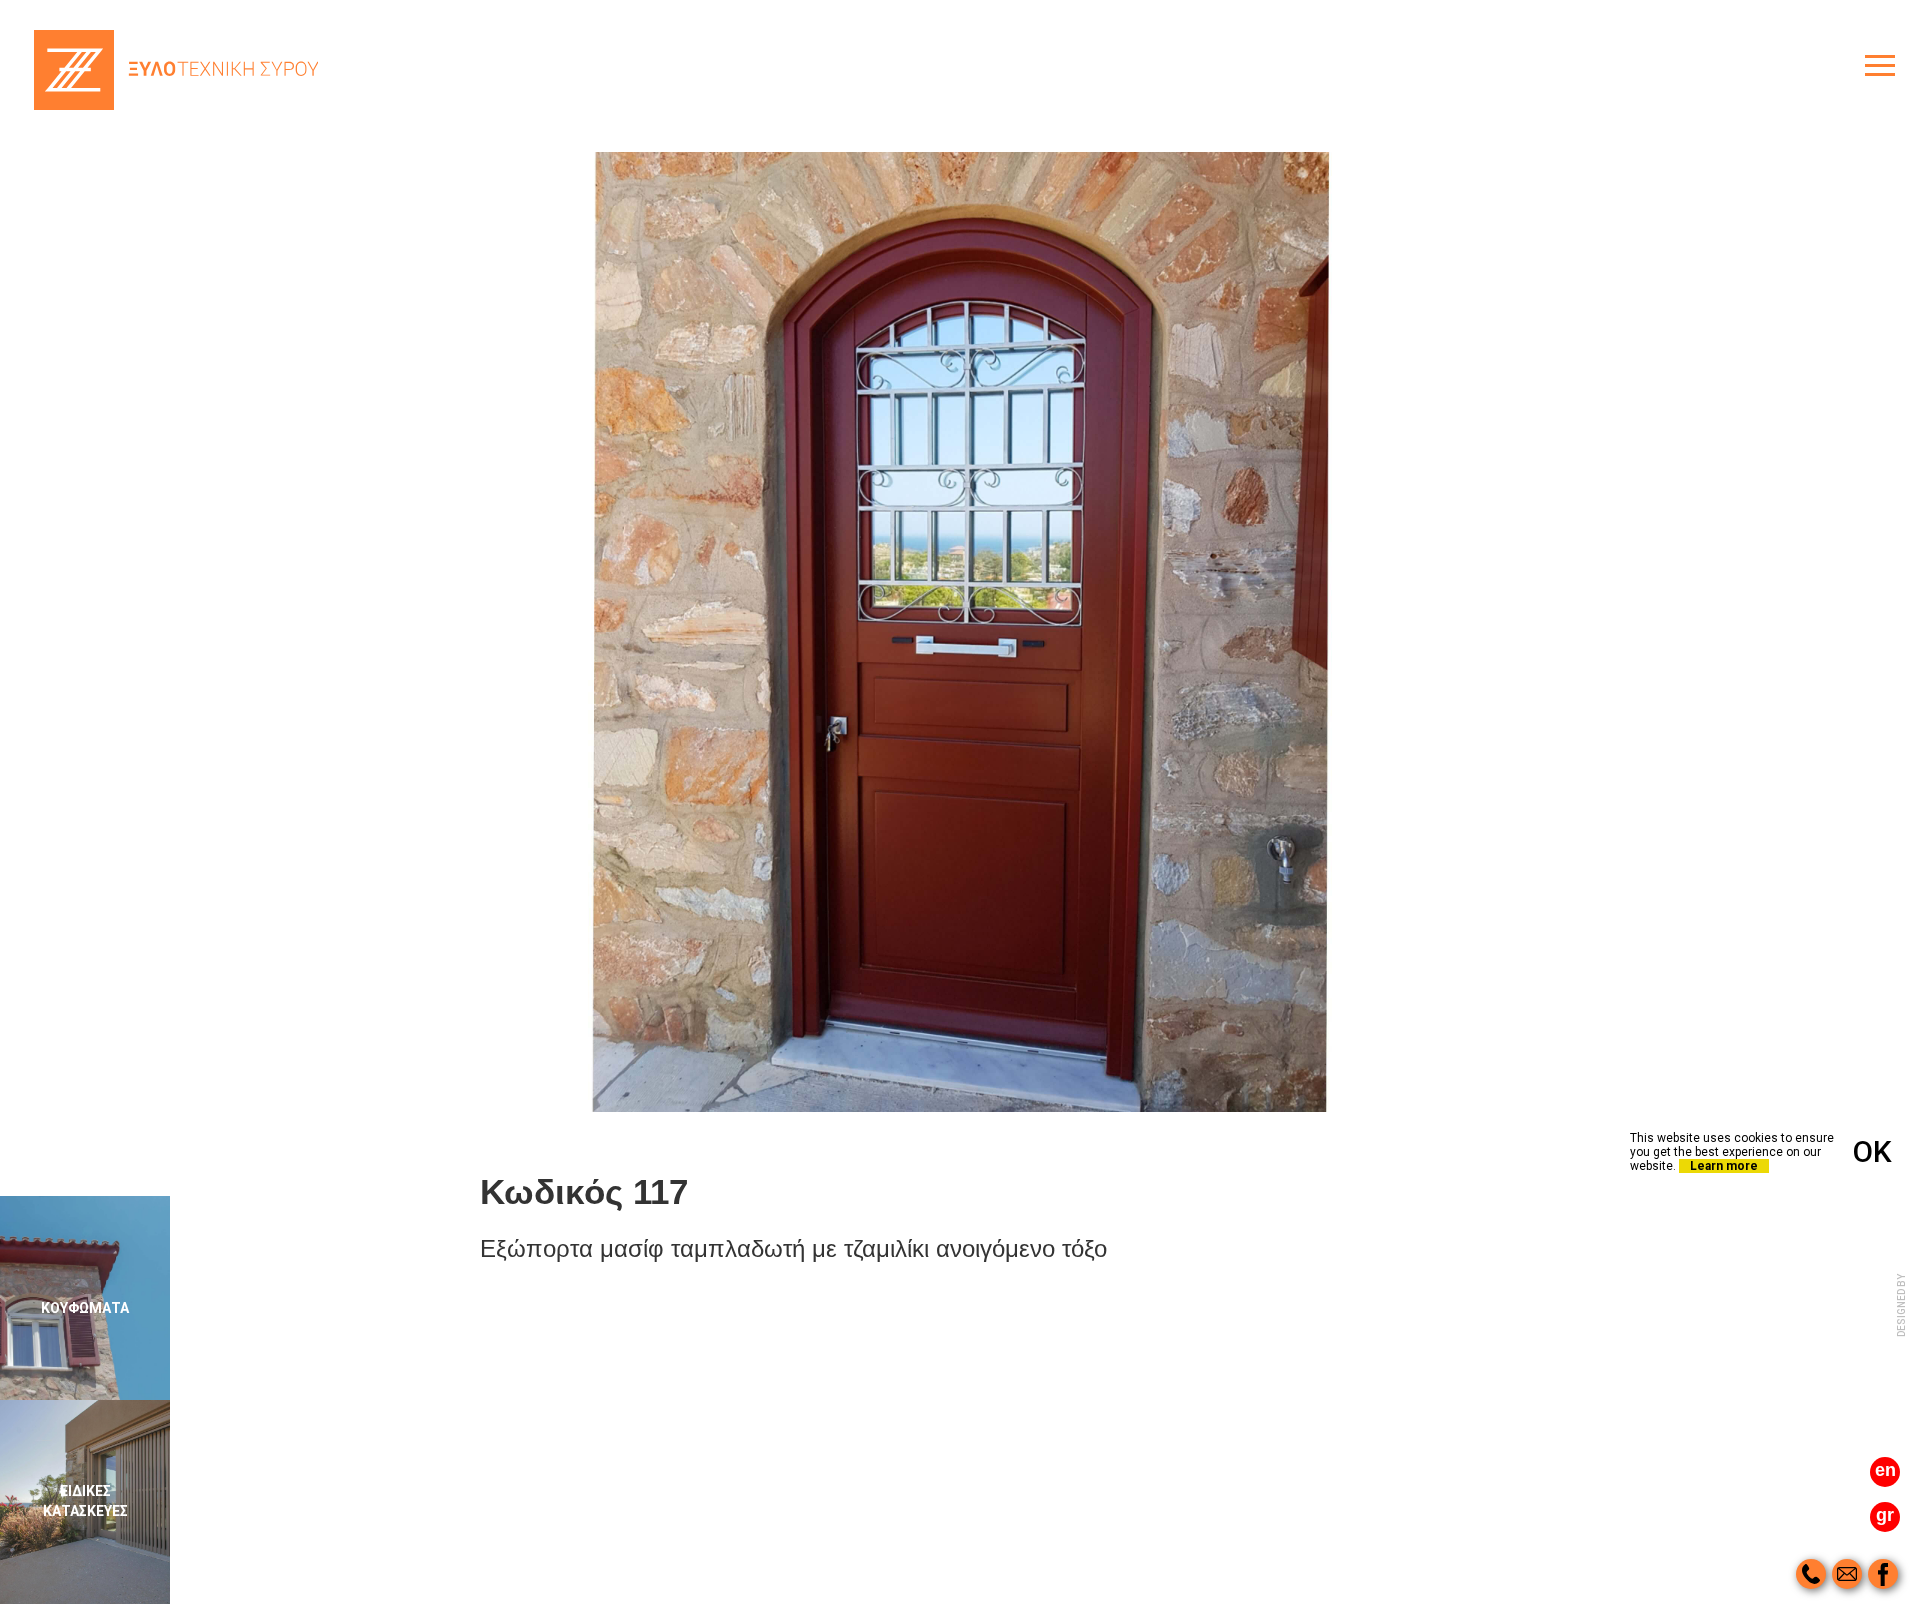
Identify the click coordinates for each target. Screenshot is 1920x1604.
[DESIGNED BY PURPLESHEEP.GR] (1902, 1350)
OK (1872, 1151)
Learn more (1724, 1166)
